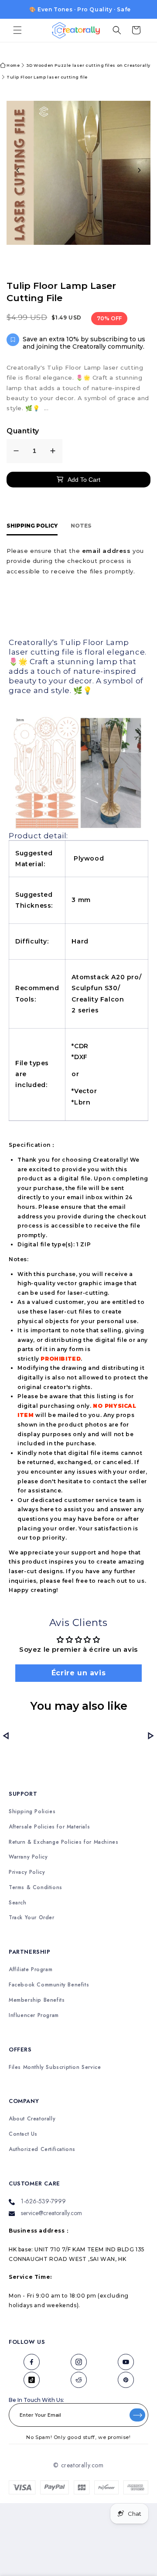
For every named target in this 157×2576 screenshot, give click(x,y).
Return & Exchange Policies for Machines (63, 1842)
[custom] (31, 2362)
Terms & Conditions (36, 1888)
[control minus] (16, 451)
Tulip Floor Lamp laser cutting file (47, 77)
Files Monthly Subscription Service (55, 2067)
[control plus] (53, 451)
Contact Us (23, 2134)
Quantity (23, 431)
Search (18, 1903)
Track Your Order (32, 1918)
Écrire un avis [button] (78, 1673)
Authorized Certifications (42, 2149)
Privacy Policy (27, 1872)
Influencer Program (34, 2015)
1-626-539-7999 (43, 2201)
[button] (17, 30)
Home (13, 65)
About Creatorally (32, 2119)
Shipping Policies (32, 1812)
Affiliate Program (31, 1970)
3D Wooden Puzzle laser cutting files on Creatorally (88, 65)
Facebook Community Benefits (49, 1985)
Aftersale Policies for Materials (49, 1827)
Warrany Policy (28, 1857)
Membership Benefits (37, 2000)
